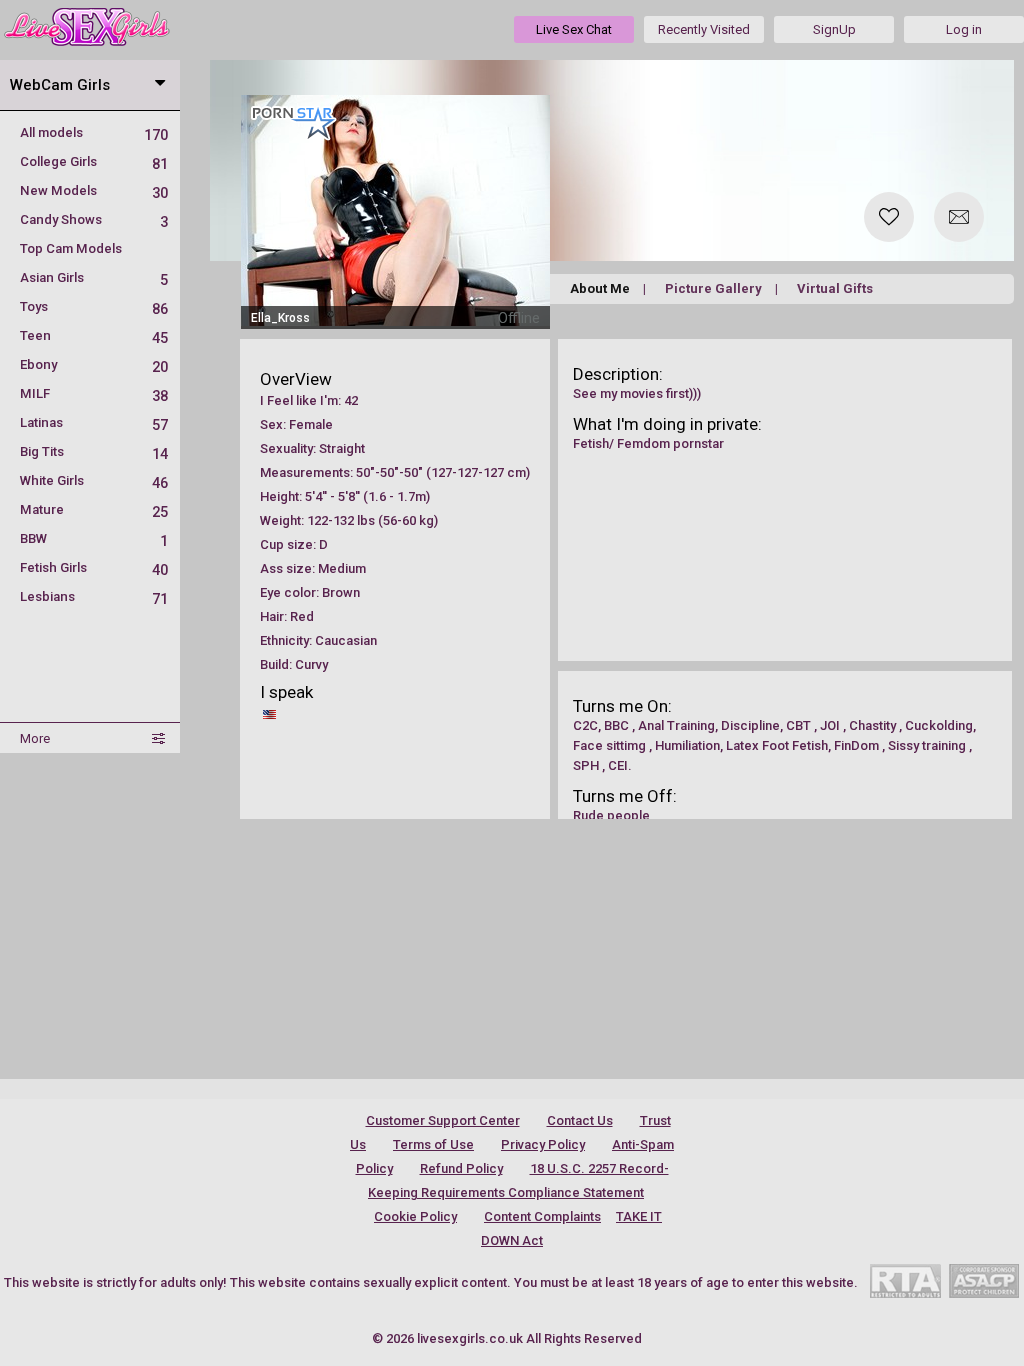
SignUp (834, 29)
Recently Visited (704, 29)
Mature (94, 509)
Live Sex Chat (574, 29)
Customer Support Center (443, 1120)
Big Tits (94, 451)
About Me (600, 288)
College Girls (94, 161)
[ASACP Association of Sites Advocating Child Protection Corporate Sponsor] (983, 1280)
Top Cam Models (71, 248)
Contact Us (580, 1120)
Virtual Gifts (835, 288)
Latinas (94, 422)
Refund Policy (461, 1168)
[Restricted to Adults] (905, 1280)
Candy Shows (94, 219)
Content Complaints (542, 1216)
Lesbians (94, 596)
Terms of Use (433, 1144)
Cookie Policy (415, 1216)
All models (94, 132)
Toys (94, 306)
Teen (94, 335)
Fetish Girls (94, 567)
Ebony (94, 364)
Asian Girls (94, 277)
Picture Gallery (713, 288)
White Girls (94, 480)
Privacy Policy (543, 1144)
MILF (94, 393)
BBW (94, 538)
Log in (964, 29)
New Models (94, 190)
